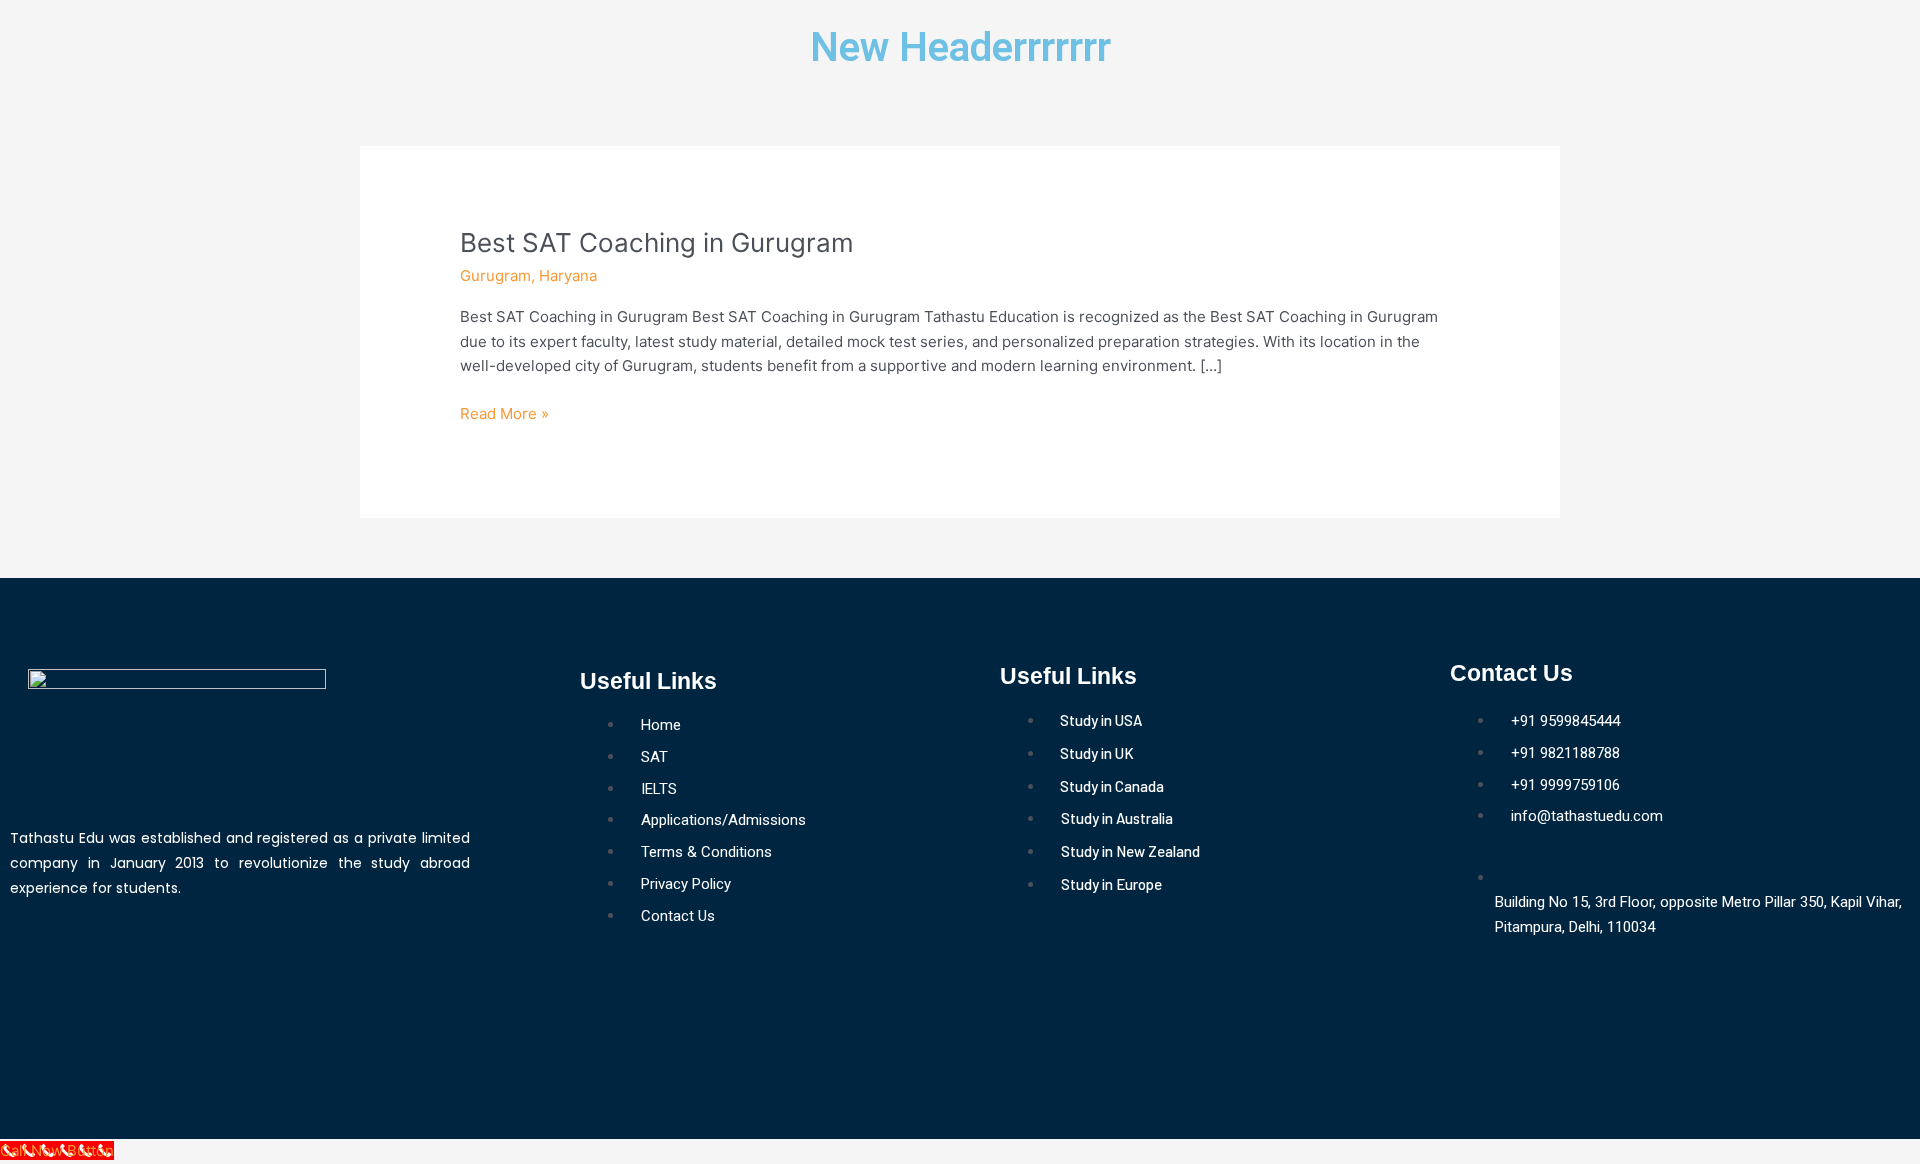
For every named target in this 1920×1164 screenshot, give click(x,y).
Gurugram (495, 275)
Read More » (504, 412)
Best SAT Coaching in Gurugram (657, 242)
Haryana (568, 275)
